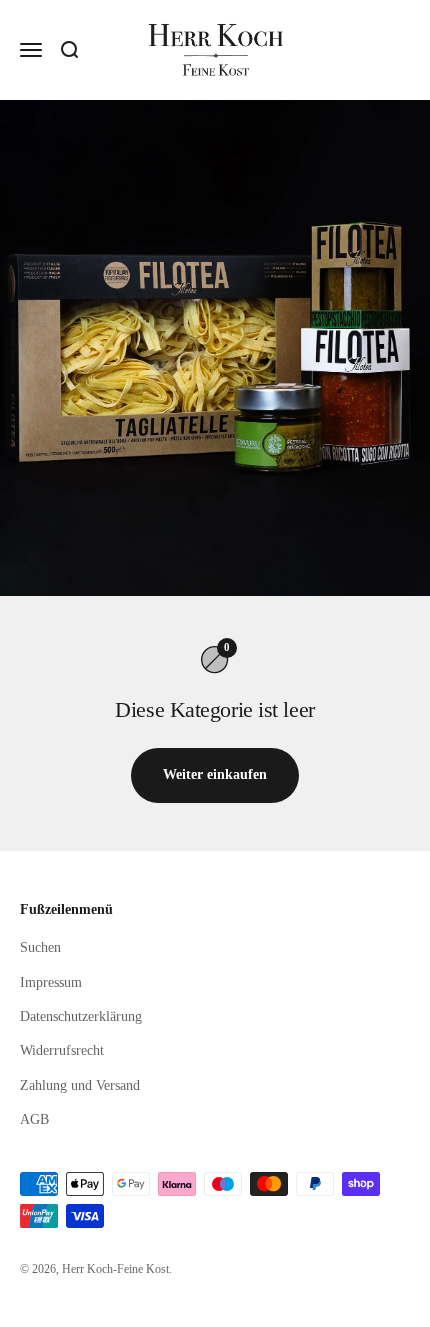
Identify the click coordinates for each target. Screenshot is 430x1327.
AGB (34, 1119)
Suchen (40, 947)
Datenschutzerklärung (81, 1016)
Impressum (51, 982)
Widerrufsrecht (62, 1050)
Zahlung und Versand (80, 1085)
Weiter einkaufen (215, 774)
